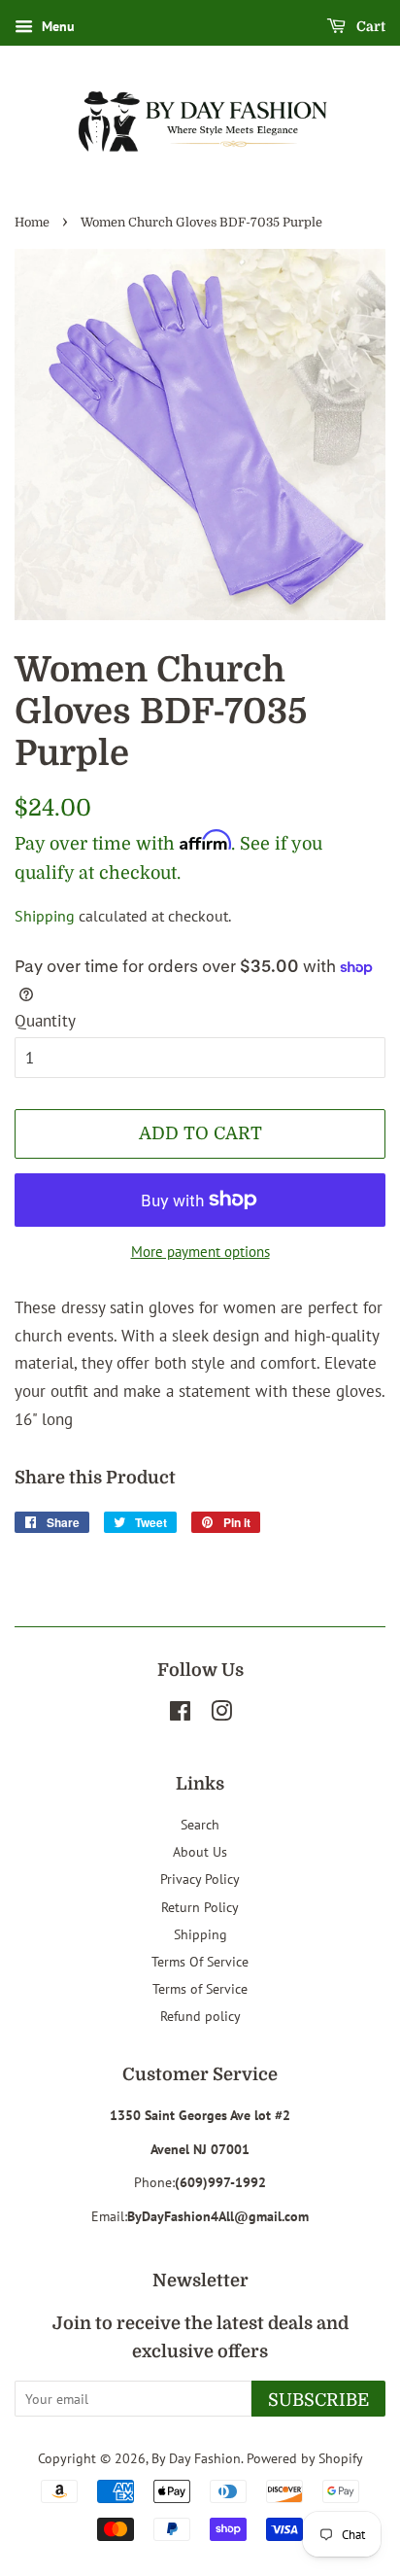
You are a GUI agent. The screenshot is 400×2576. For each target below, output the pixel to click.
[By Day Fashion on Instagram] (221, 1714)
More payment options (200, 1252)
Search (200, 1824)
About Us (200, 1851)
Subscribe (318, 2400)
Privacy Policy (200, 1879)
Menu (56, 26)
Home (32, 223)
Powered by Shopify (305, 2458)
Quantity (45, 1021)
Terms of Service (200, 1988)
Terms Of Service (200, 1961)
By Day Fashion (196, 2458)
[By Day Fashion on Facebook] (180, 1714)
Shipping (45, 916)
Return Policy (200, 1907)
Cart (369, 26)
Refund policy (200, 2016)
